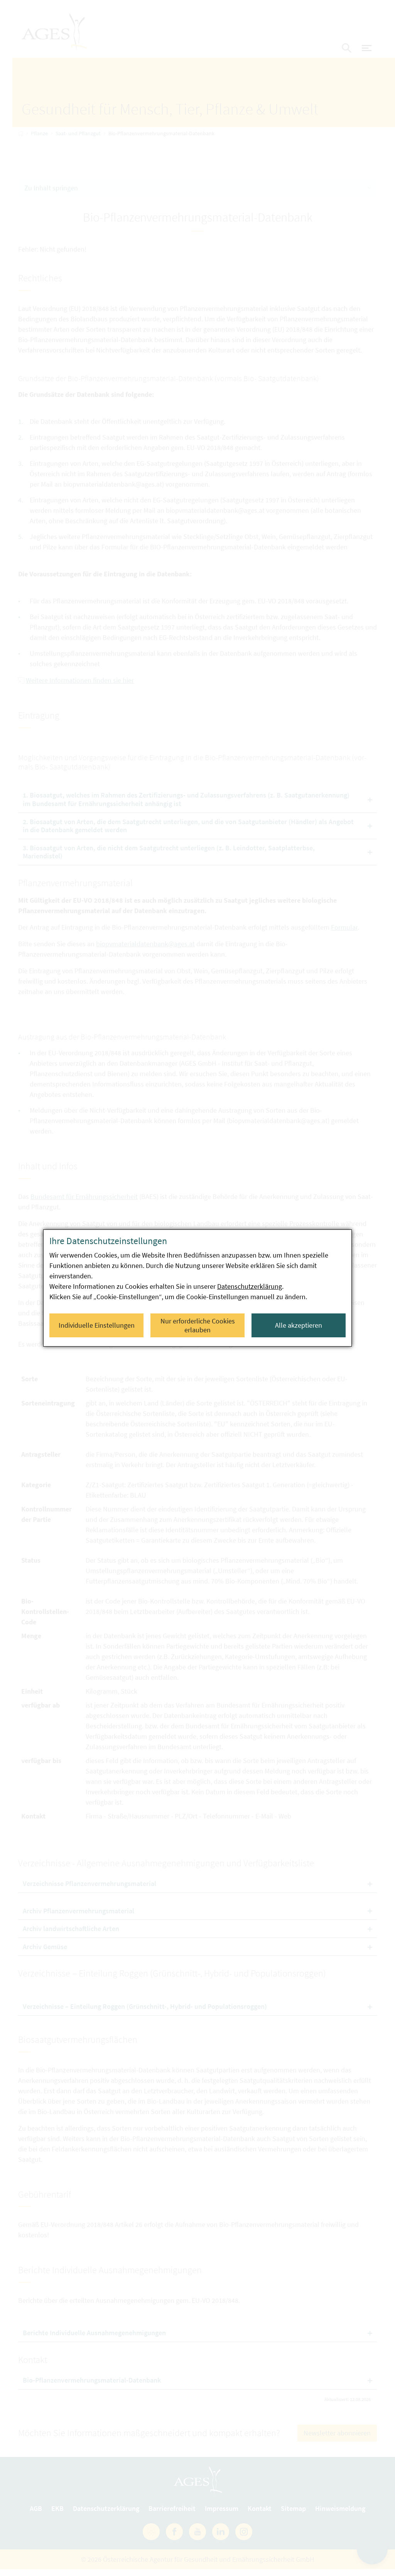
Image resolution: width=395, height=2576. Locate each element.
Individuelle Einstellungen (97, 1325)
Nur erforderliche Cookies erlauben (198, 1325)
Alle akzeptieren (299, 1325)
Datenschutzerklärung (250, 1286)
